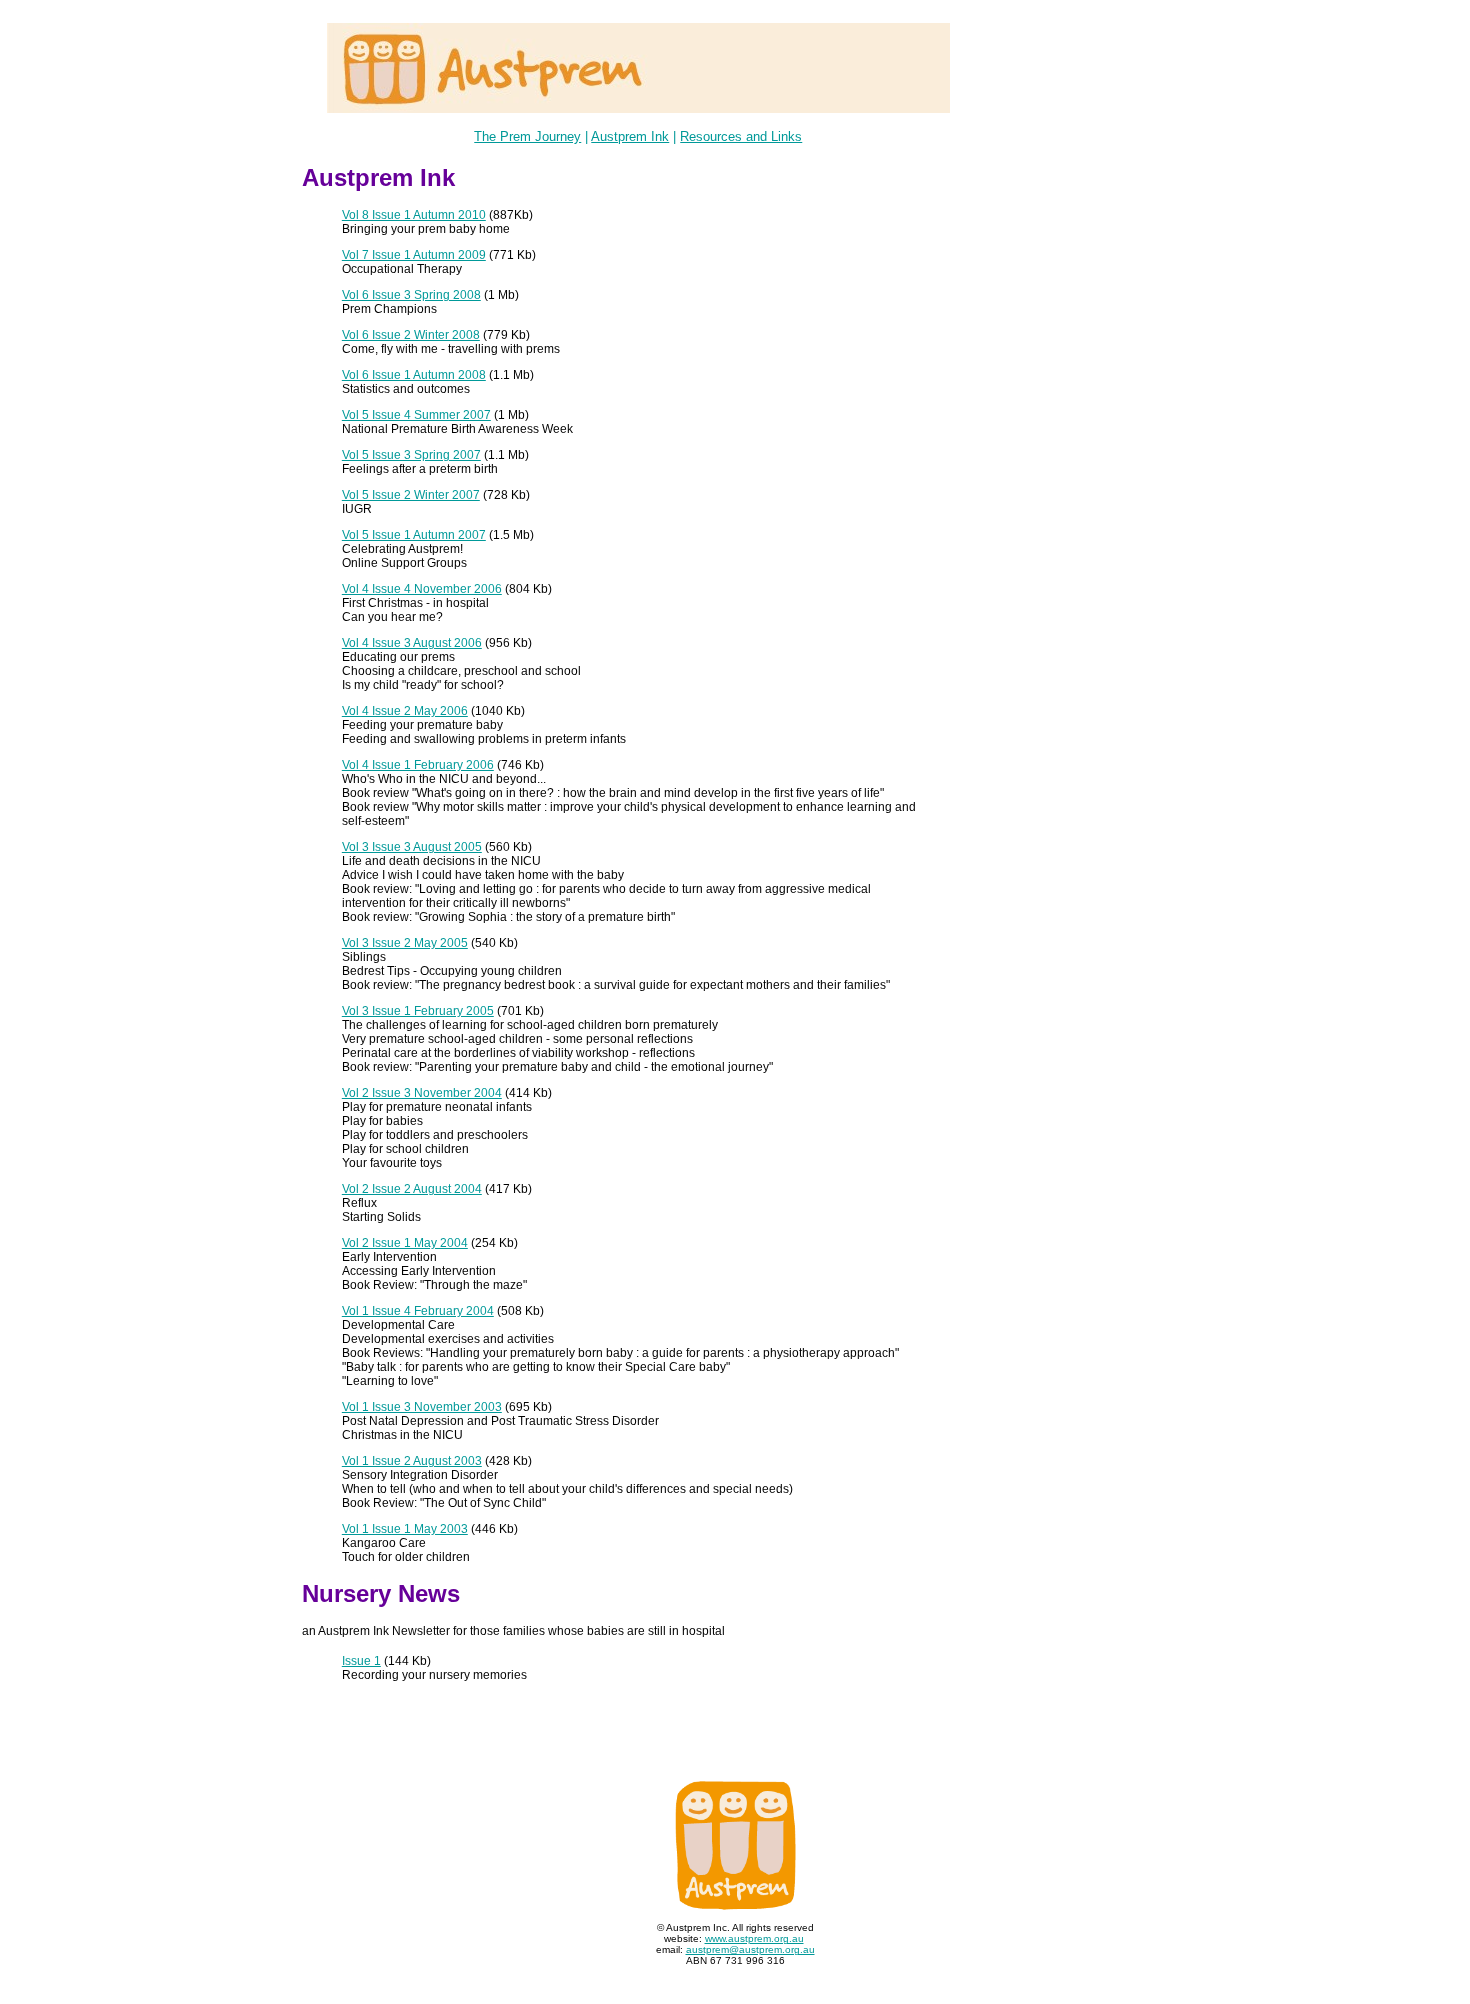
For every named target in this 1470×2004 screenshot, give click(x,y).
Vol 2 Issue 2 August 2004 (412, 1189)
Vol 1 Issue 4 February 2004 (418, 1311)
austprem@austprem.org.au (750, 1949)
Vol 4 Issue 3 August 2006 (412, 643)
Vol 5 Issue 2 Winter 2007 (411, 495)
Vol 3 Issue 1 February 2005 (418, 1011)
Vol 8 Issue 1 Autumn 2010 (414, 215)
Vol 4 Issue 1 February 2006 (418, 765)
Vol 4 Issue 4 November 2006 (422, 589)
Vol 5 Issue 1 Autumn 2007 (414, 535)
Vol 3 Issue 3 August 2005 (412, 847)
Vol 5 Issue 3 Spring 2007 (411, 455)
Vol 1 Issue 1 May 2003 (405, 1529)
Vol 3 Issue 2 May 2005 (405, 943)
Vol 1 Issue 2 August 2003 (412, 1461)
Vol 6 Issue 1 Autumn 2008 (414, 375)
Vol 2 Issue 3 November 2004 (422, 1093)
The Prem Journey (527, 136)
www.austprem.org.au (754, 1938)
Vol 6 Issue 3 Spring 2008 (411, 295)
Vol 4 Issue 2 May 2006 (405, 711)
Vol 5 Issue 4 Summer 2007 (416, 415)
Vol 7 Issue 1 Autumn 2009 (414, 255)
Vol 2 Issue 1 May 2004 (405, 1243)
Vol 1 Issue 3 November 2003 (422, 1407)
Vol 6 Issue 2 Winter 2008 (411, 335)
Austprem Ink (630, 136)
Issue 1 (361, 1661)
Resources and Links (741, 136)
